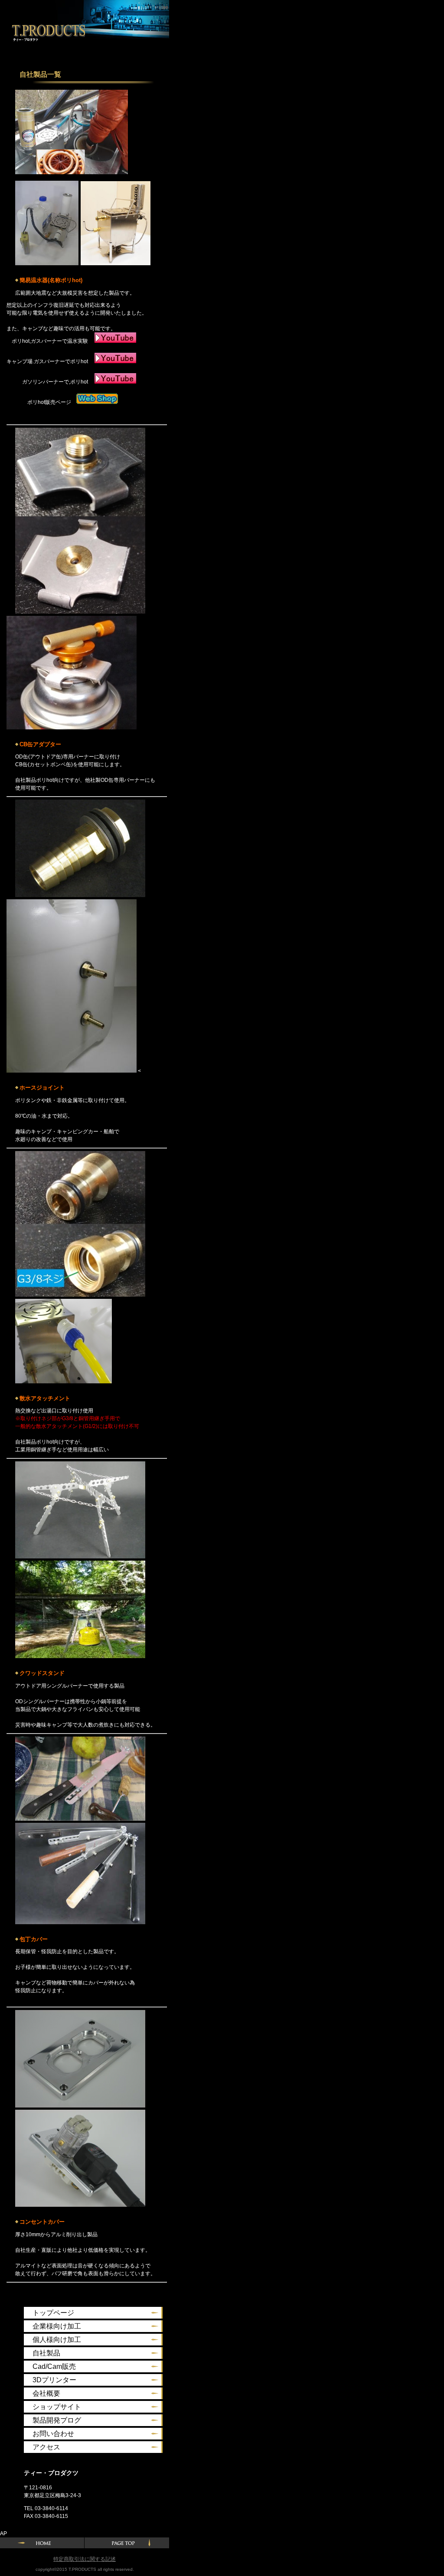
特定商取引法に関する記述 (85, 2559)
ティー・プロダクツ (42, 29)
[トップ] (127, 2543)
